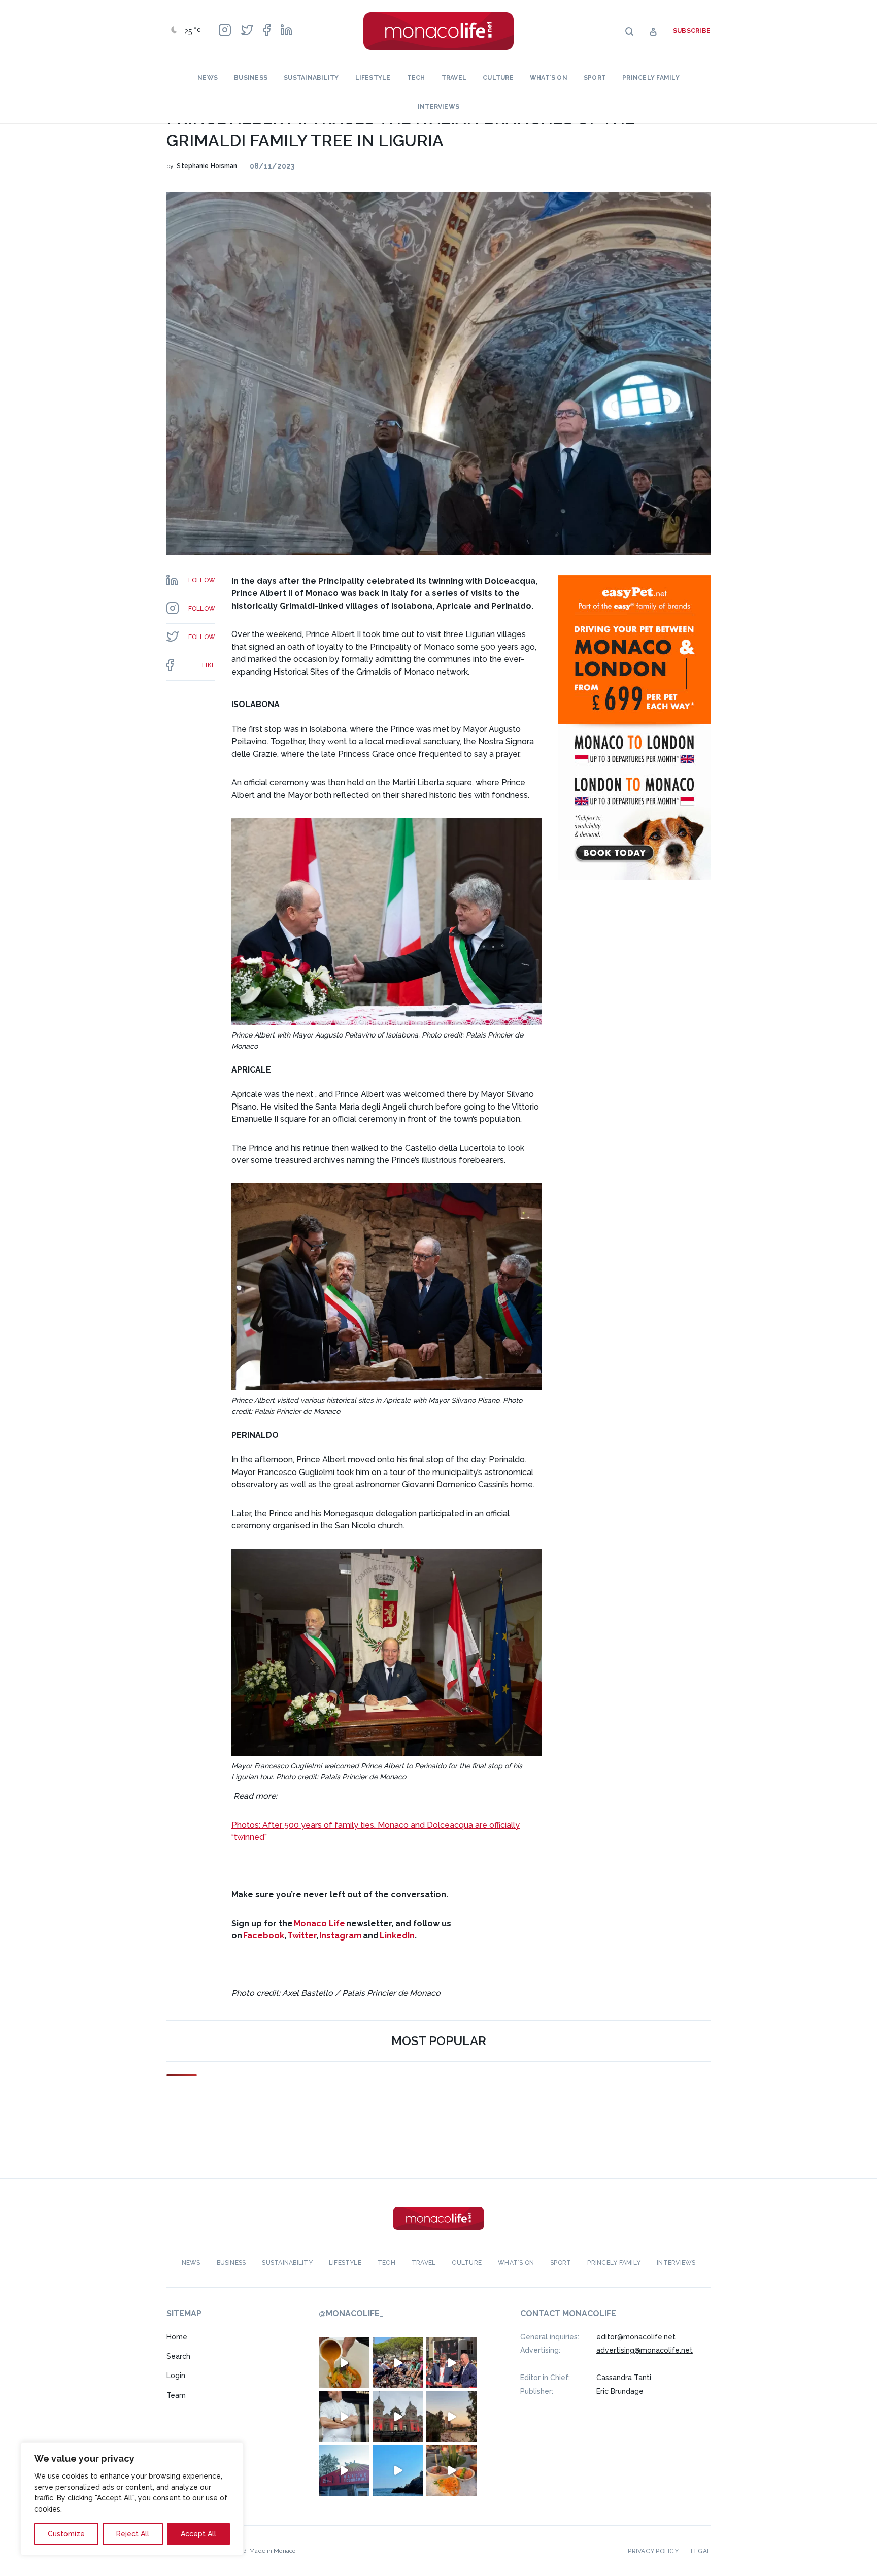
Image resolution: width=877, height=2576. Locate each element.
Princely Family (651, 78)
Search (178, 2356)
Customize (66, 2534)
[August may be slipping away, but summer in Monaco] (344, 2362)
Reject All (133, 2534)
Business (251, 78)
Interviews (438, 107)
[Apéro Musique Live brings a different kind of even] (344, 2470)
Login (176, 2376)
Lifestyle (373, 78)
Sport (595, 78)
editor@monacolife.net (636, 2336)
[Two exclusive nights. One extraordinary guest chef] (344, 2416)
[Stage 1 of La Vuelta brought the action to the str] (452, 2362)
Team (176, 2395)
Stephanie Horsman (207, 166)
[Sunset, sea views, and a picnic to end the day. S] (452, 2416)
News (208, 78)
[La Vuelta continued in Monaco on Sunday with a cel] (398, 2362)
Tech (416, 78)
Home (177, 2336)
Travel (454, 78)
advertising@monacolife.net (645, 2350)
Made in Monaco (272, 2550)
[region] (132, 2499)
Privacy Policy (653, 2551)
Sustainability (311, 78)
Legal (701, 2551)
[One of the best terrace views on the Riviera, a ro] (452, 2470)
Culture (498, 78)
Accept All (198, 2534)
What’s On (549, 78)
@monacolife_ (351, 2313)
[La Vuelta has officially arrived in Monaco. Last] (398, 2416)
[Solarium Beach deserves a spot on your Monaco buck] (398, 2470)
